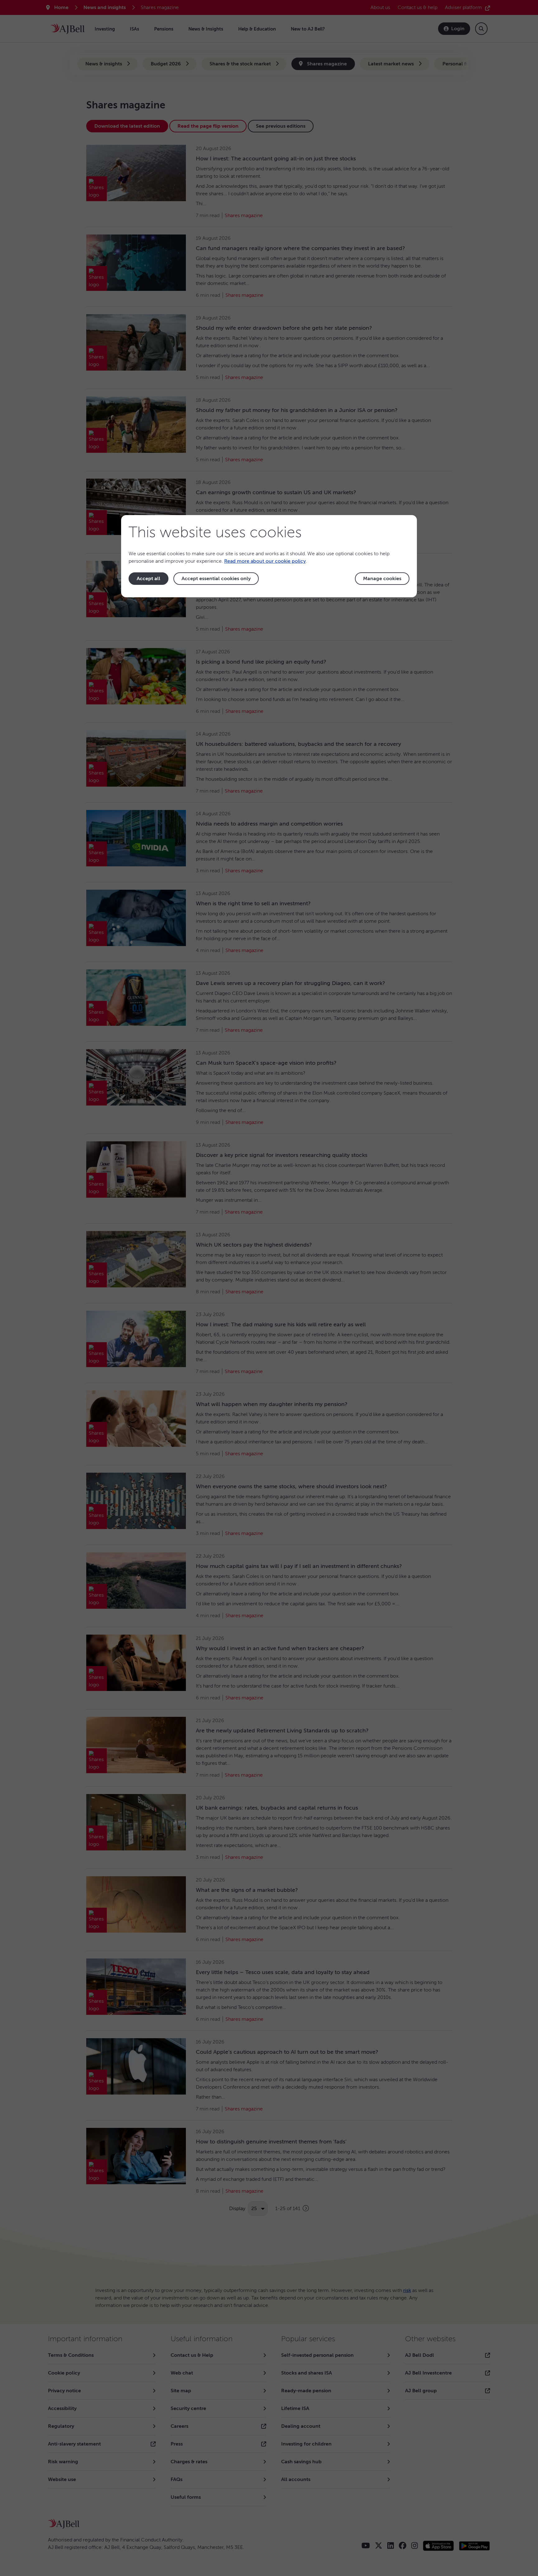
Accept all (149, 579)
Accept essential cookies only (216, 579)
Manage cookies (382, 579)
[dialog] (269, 556)
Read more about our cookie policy (265, 561)
